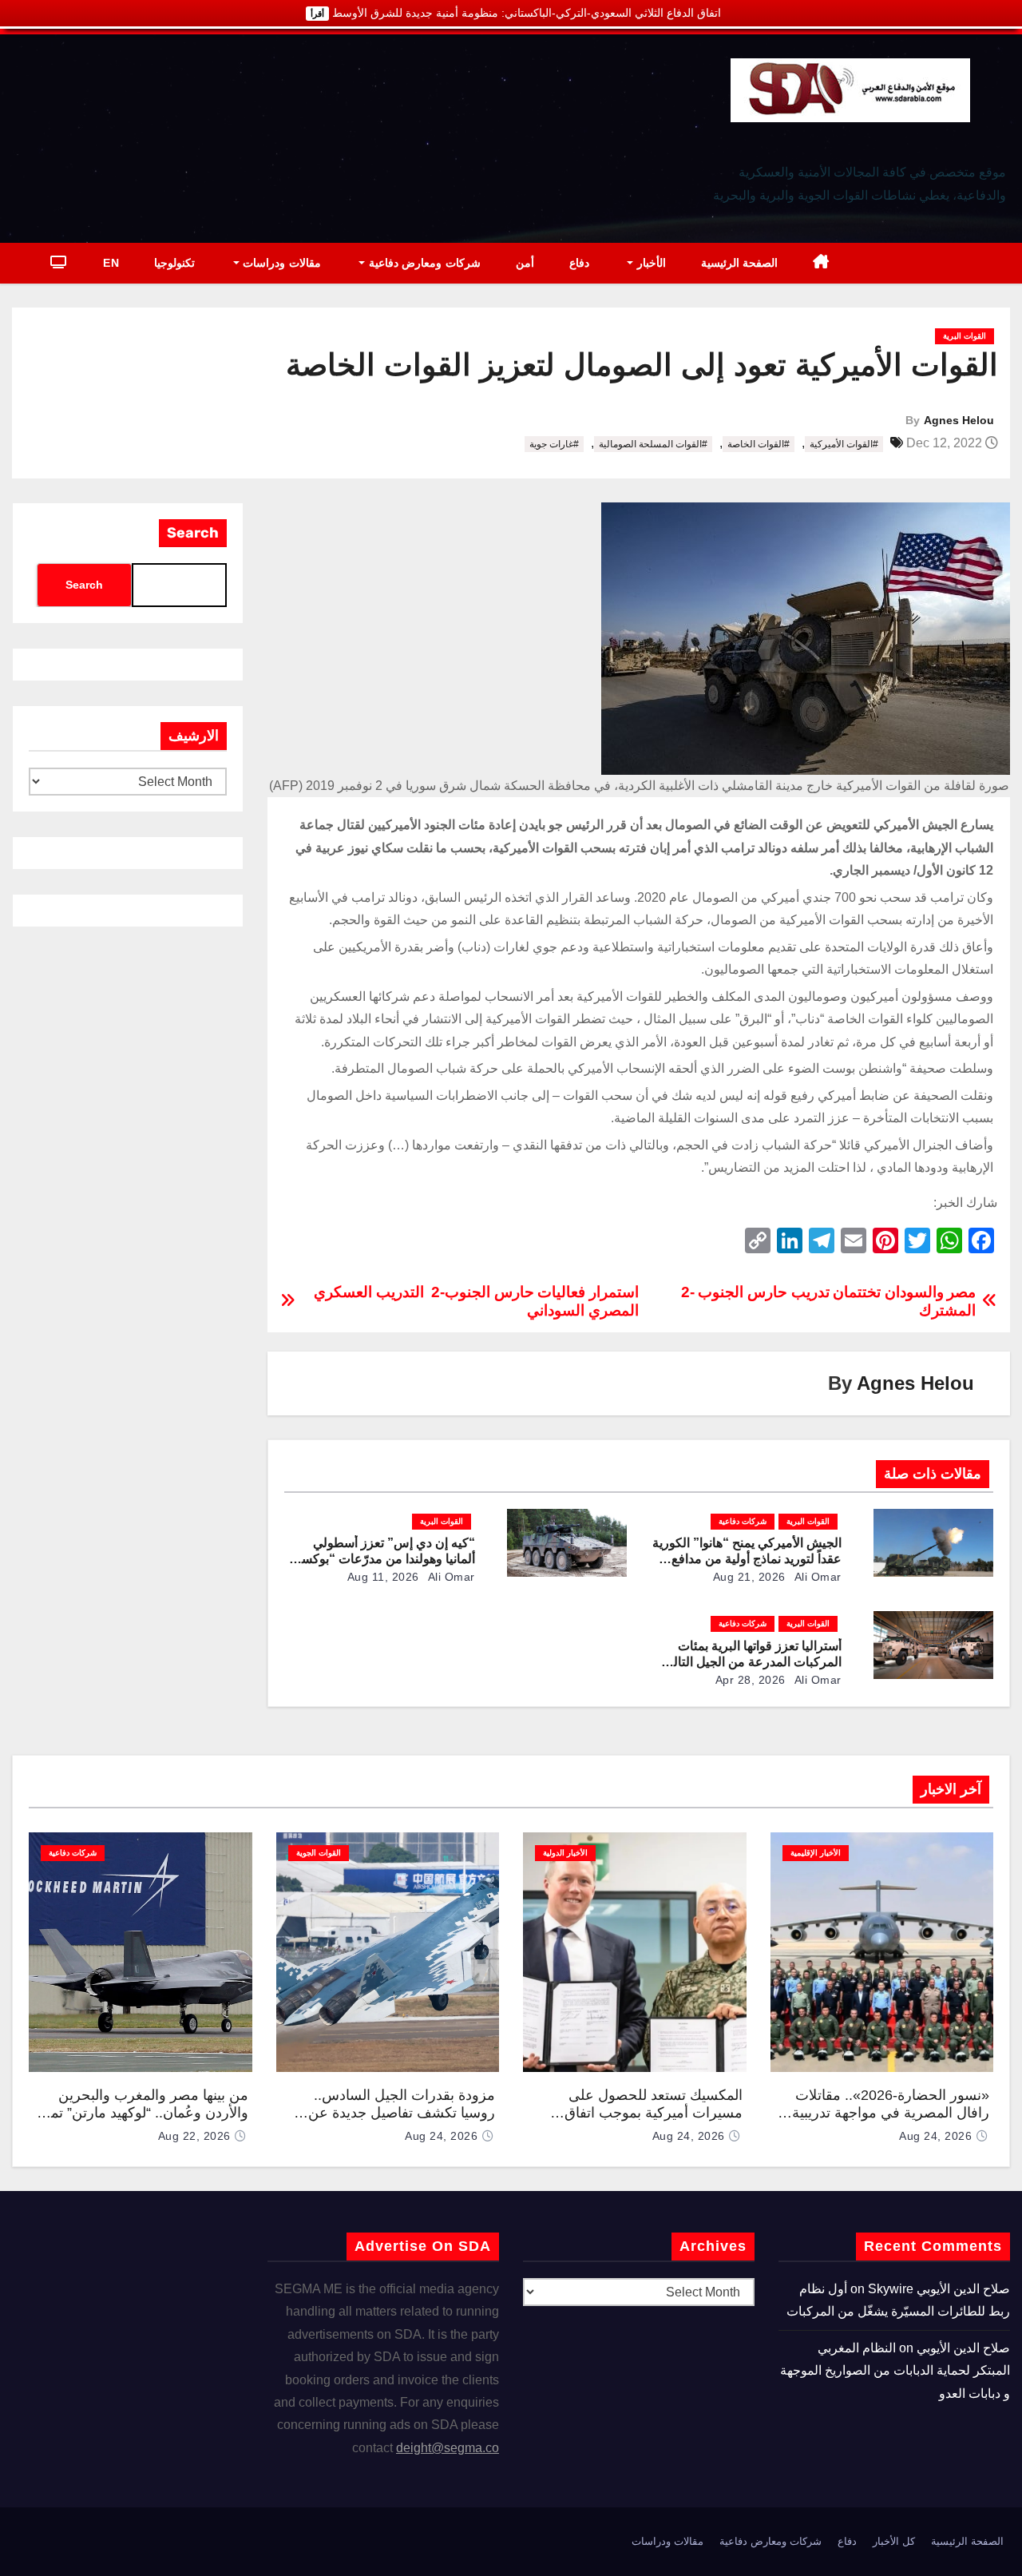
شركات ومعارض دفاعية (423, 263)
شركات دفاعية (743, 1521)
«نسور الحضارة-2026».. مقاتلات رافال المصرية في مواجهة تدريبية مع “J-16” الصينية (891, 2113)
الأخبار (650, 263)
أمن (525, 263)
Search (193, 533)
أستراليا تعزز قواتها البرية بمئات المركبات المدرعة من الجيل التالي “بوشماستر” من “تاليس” (753, 1662)
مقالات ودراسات (280, 263)
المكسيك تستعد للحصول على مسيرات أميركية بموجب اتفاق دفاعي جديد (654, 2113)
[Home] (821, 263)
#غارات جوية (554, 444)
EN (111, 263)
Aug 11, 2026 (383, 1577)
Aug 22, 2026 (194, 2136)
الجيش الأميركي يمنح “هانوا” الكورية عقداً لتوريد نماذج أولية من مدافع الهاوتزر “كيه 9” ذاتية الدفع (747, 1559)
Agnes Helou (959, 420)
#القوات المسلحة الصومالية (653, 444)
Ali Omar (816, 1577)
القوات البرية (965, 336)
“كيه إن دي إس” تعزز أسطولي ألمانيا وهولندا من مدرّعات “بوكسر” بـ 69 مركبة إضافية (382, 1559)
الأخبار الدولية (565, 1853)
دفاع (579, 263)
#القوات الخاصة (759, 444)
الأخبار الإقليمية (816, 1853)
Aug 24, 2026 (935, 2136)
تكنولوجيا (174, 263)
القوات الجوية (319, 1853)
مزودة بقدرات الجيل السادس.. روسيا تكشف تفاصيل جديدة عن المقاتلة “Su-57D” (402, 2113)
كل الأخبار (894, 2541)
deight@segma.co (448, 2448)
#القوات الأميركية (844, 444)
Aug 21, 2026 (749, 1577)
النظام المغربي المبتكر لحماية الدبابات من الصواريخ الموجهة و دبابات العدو (895, 2371)
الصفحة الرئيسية (740, 263)
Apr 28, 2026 (751, 1680)
